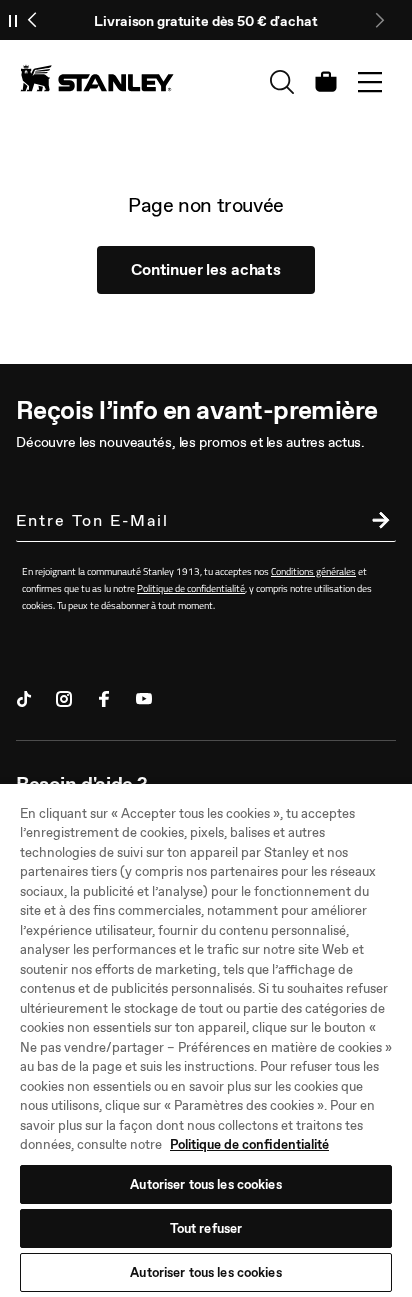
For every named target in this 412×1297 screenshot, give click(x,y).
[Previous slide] (33, 20)
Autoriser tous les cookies (205, 1184)
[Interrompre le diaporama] (13, 20)
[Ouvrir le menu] (370, 82)
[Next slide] (379, 20)
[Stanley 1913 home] (97, 78)
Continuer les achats (206, 269)
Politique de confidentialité (249, 1144)
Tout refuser (206, 1228)
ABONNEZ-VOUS (376, 523)
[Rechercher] (282, 82)
